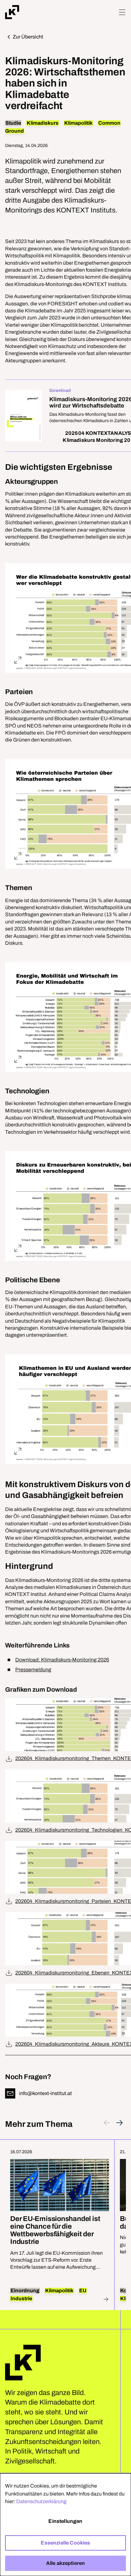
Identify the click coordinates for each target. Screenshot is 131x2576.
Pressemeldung (33, 1670)
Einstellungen (65, 2521)
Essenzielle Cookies (65, 2543)
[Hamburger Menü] (122, 12)
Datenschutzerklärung (41, 2501)
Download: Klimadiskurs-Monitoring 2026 (62, 1660)
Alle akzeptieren (66, 2563)
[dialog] (65, 2525)
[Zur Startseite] (12, 12)
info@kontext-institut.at (45, 2093)
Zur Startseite (23, 2363)
